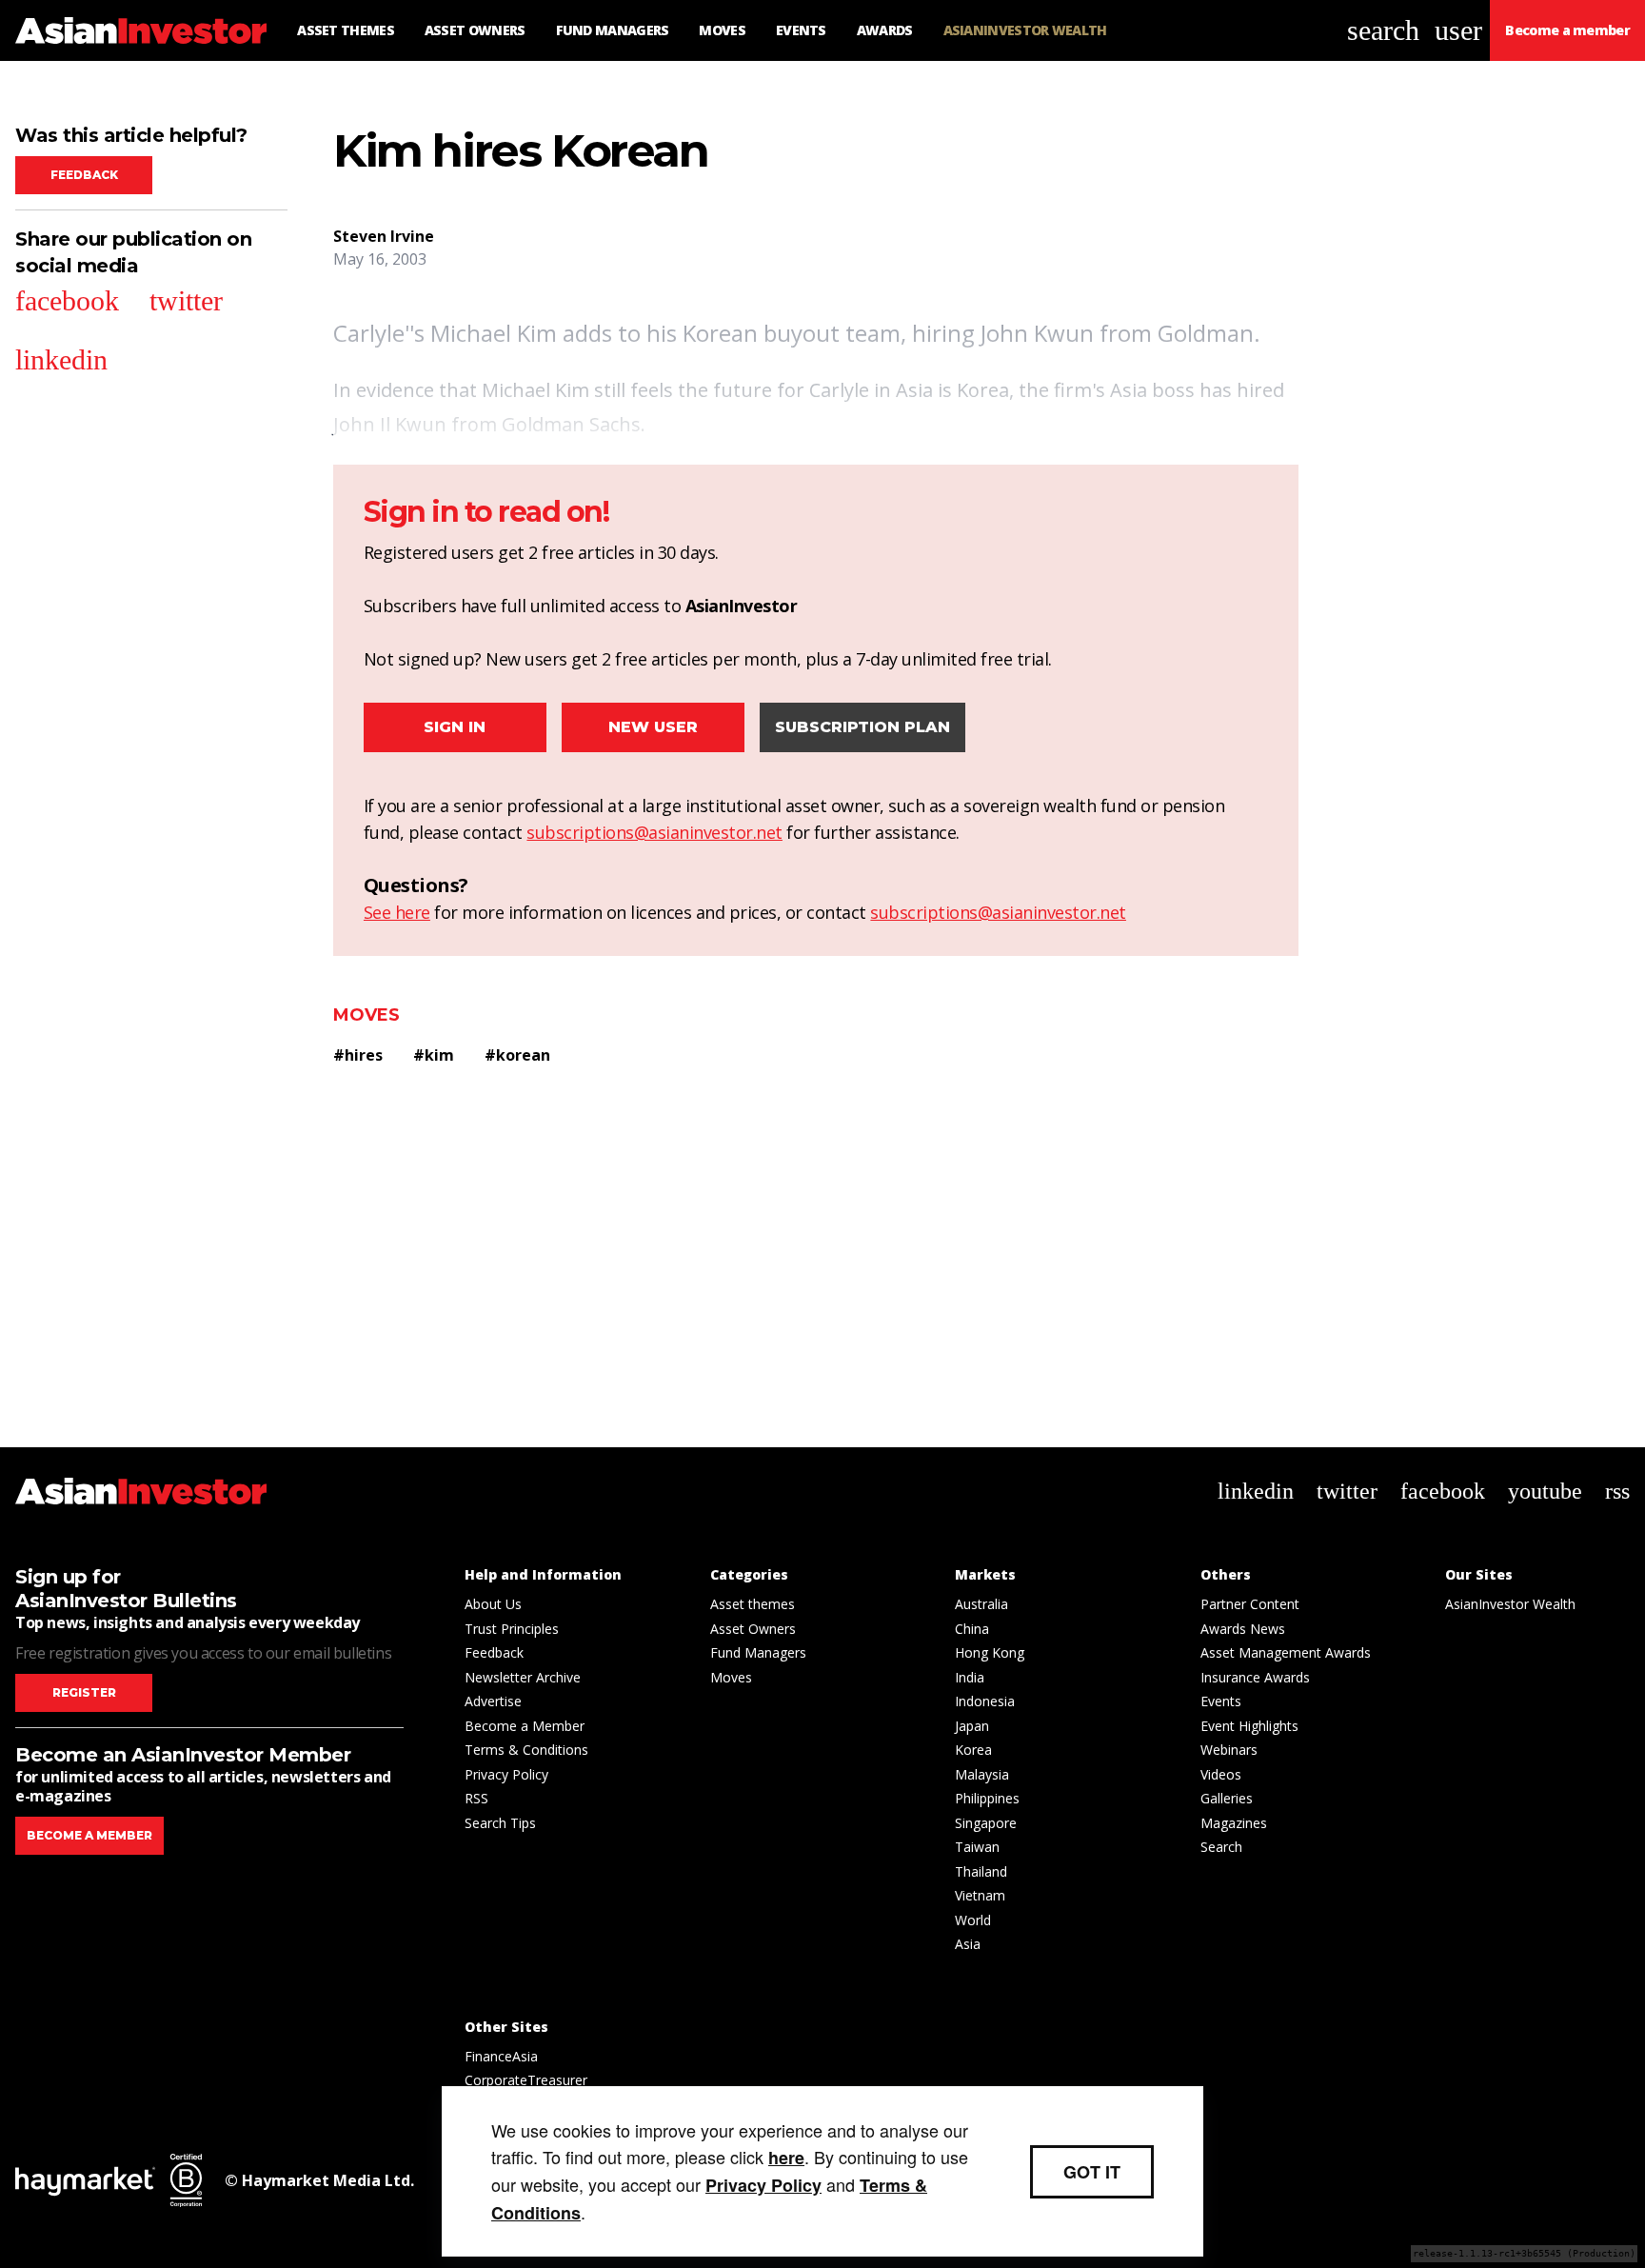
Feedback (84, 175)
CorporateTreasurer (526, 2080)
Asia (968, 1944)
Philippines (987, 1798)
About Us (493, 1604)
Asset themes (753, 1604)
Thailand (981, 1871)
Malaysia (982, 1774)
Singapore (986, 1823)
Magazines (1234, 1823)
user (1458, 30)
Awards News (1243, 1629)
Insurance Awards (1255, 1677)
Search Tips (500, 1823)
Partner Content (1250, 1604)
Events (1221, 1701)
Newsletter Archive (523, 1677)
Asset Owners (753, 1629)
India (970, 1677)
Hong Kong (990, 1652)
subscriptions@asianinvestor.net (654, 832)
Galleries (1227, 1798)
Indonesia (985, 1701)
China (972, 1629)
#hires (358, 1055)
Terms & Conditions (526, 1750)
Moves (367, 1015)
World (973, 1920)
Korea (973, 1750)
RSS (476, 1798)
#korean (517, 1055)
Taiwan (977, 1847)
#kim (434, 1055)
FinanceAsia (501, 2056)
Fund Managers (758, 1652)
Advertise (493, 1701)
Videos (1221, 1774)
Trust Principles (512, 1629)
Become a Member (525, 1726)
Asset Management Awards (1286, 1652)
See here (397, 912)
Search (1221, 1847)
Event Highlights (1249, 1726)
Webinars (1229, 1750)
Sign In (455, 727)
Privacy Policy (506, 1774)
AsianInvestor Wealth (1510, 1604)
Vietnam (980, 1895)
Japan (972, 1726)
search (1383, 30)
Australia (981, 1604)
